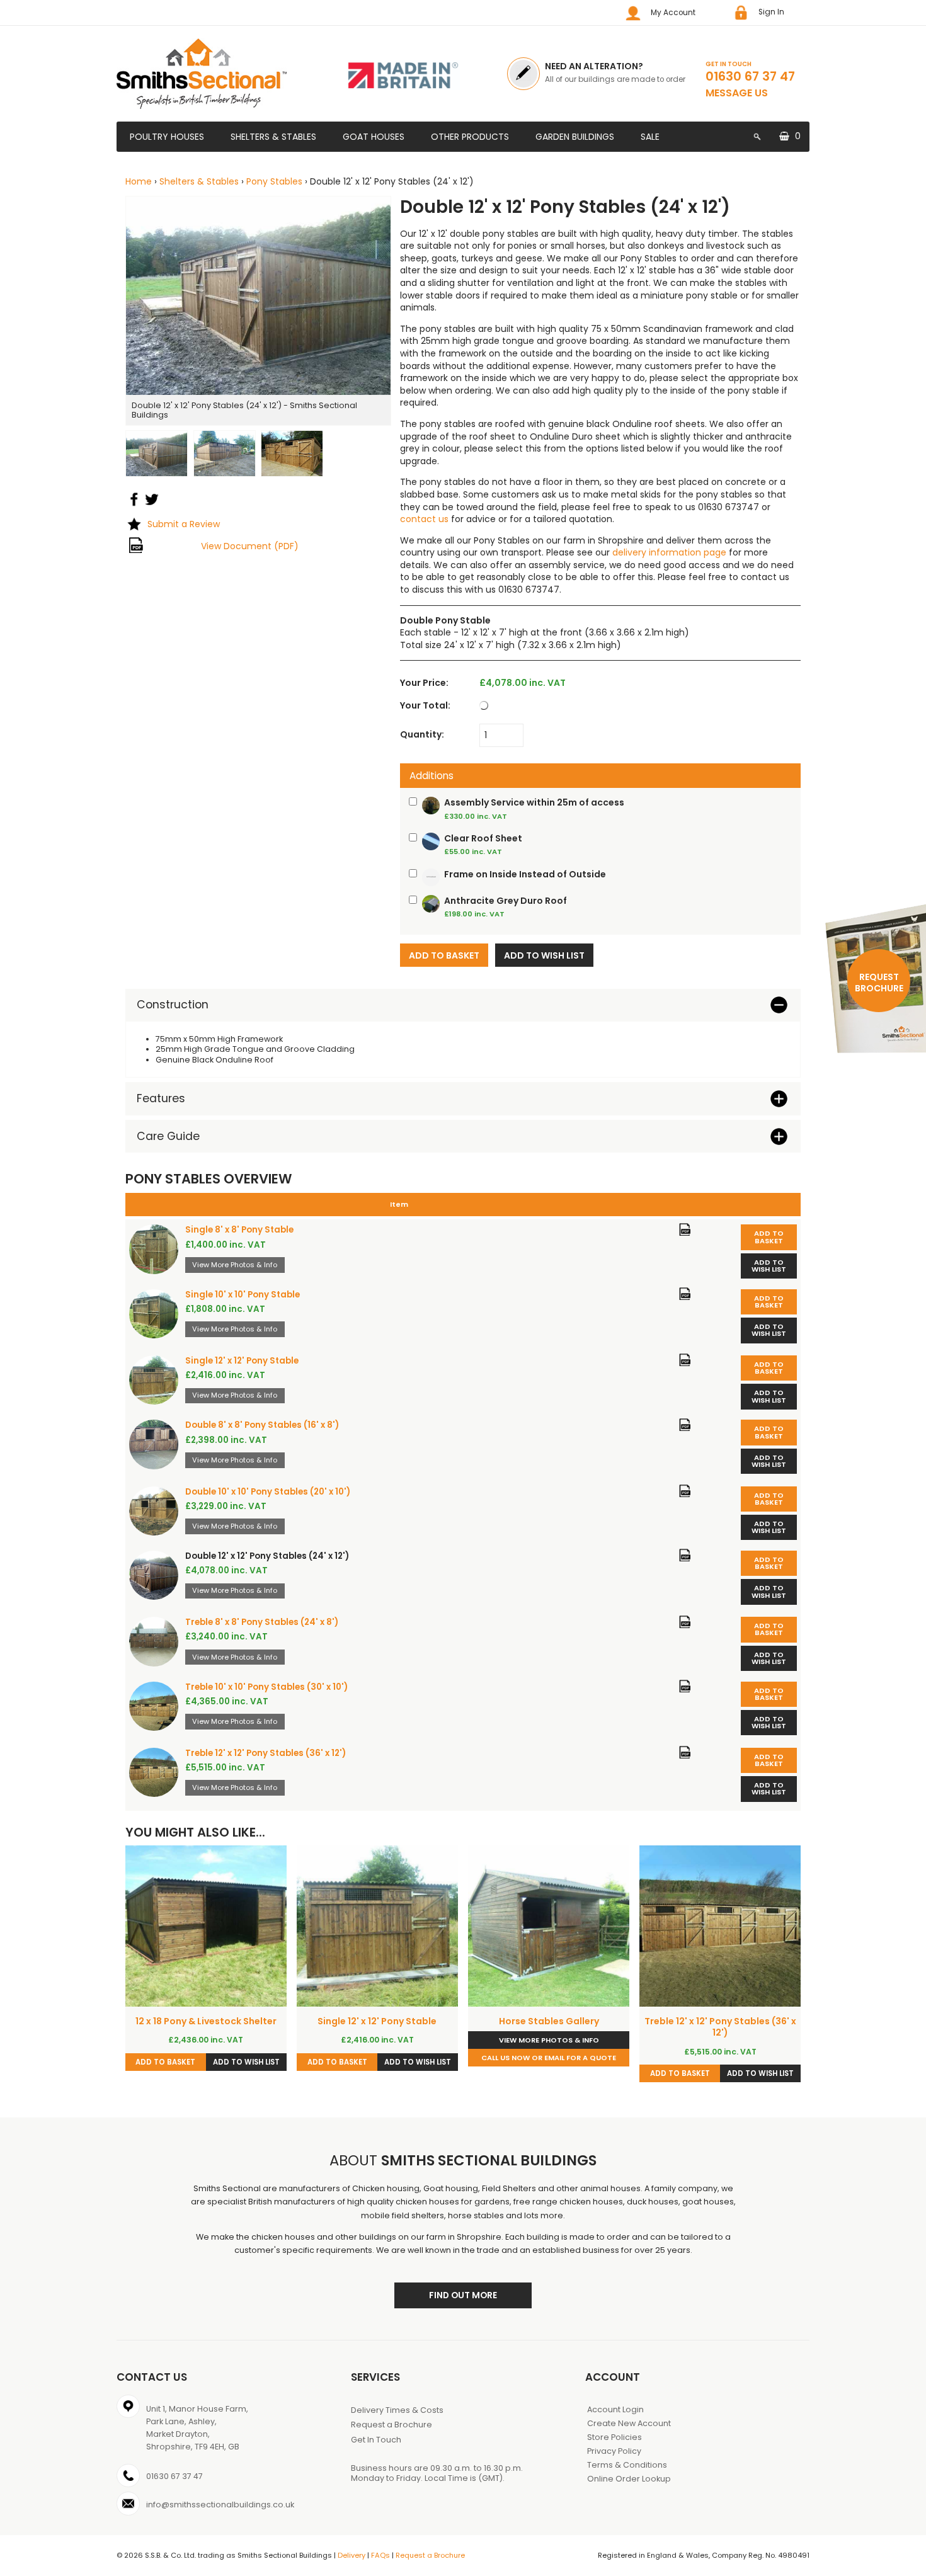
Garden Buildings (575, 137)
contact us (424, 519)
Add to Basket (769, 1237)
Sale (650, 137)
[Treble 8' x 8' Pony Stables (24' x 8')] (154, 1641)
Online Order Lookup (629, 2479)
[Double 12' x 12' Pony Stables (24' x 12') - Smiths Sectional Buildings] (258, 295)
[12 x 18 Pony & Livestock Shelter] (206, 1926)
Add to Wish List (769, 1266)
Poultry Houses (167, 137)
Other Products (470, 137)
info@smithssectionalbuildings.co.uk (220, 2505)
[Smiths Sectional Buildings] (220, 74)
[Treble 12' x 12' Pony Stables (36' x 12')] (154, 1772)
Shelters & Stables (273, 137)
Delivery (352, 2555)
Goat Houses (374, 137)
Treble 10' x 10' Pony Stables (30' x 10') (266, 1687)
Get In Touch (376, 2440)
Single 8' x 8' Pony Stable (239, 1230)
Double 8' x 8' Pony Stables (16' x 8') (262, 1425)
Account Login (615, 2409)
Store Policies (614, 2437)
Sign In (771, 12)
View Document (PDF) (250, 546)
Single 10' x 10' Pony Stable (243, 1295)
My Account (673, 13)
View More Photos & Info (235, 1265)
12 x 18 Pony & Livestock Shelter (206, 2021)
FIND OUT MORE (463, 2295)
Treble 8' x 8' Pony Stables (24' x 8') (262, 1622)
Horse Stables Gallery (549, 2021)
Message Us (737, 93)
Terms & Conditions (627, 2465)
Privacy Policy (614, 2451)
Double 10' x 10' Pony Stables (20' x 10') (268, 1492)
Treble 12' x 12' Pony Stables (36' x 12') (266, 1753)
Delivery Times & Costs (397, 2410)
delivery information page (669, 552)
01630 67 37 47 (750, 76)
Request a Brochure (392, 2425)
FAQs (380, 2555)
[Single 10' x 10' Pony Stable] (154, 1314)
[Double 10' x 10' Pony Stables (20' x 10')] (154, 1511)
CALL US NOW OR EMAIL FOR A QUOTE (549, 2058)
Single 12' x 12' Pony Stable (242, 1361)
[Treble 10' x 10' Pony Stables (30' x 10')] (154, 1706)
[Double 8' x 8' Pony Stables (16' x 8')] (154, 1444)
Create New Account (629, 2423)
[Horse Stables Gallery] (549, 1926)
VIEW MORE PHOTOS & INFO (549, 2040)
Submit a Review (184, 524)
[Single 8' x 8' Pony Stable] (154, 1249)
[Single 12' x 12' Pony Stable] (154, 1380)
